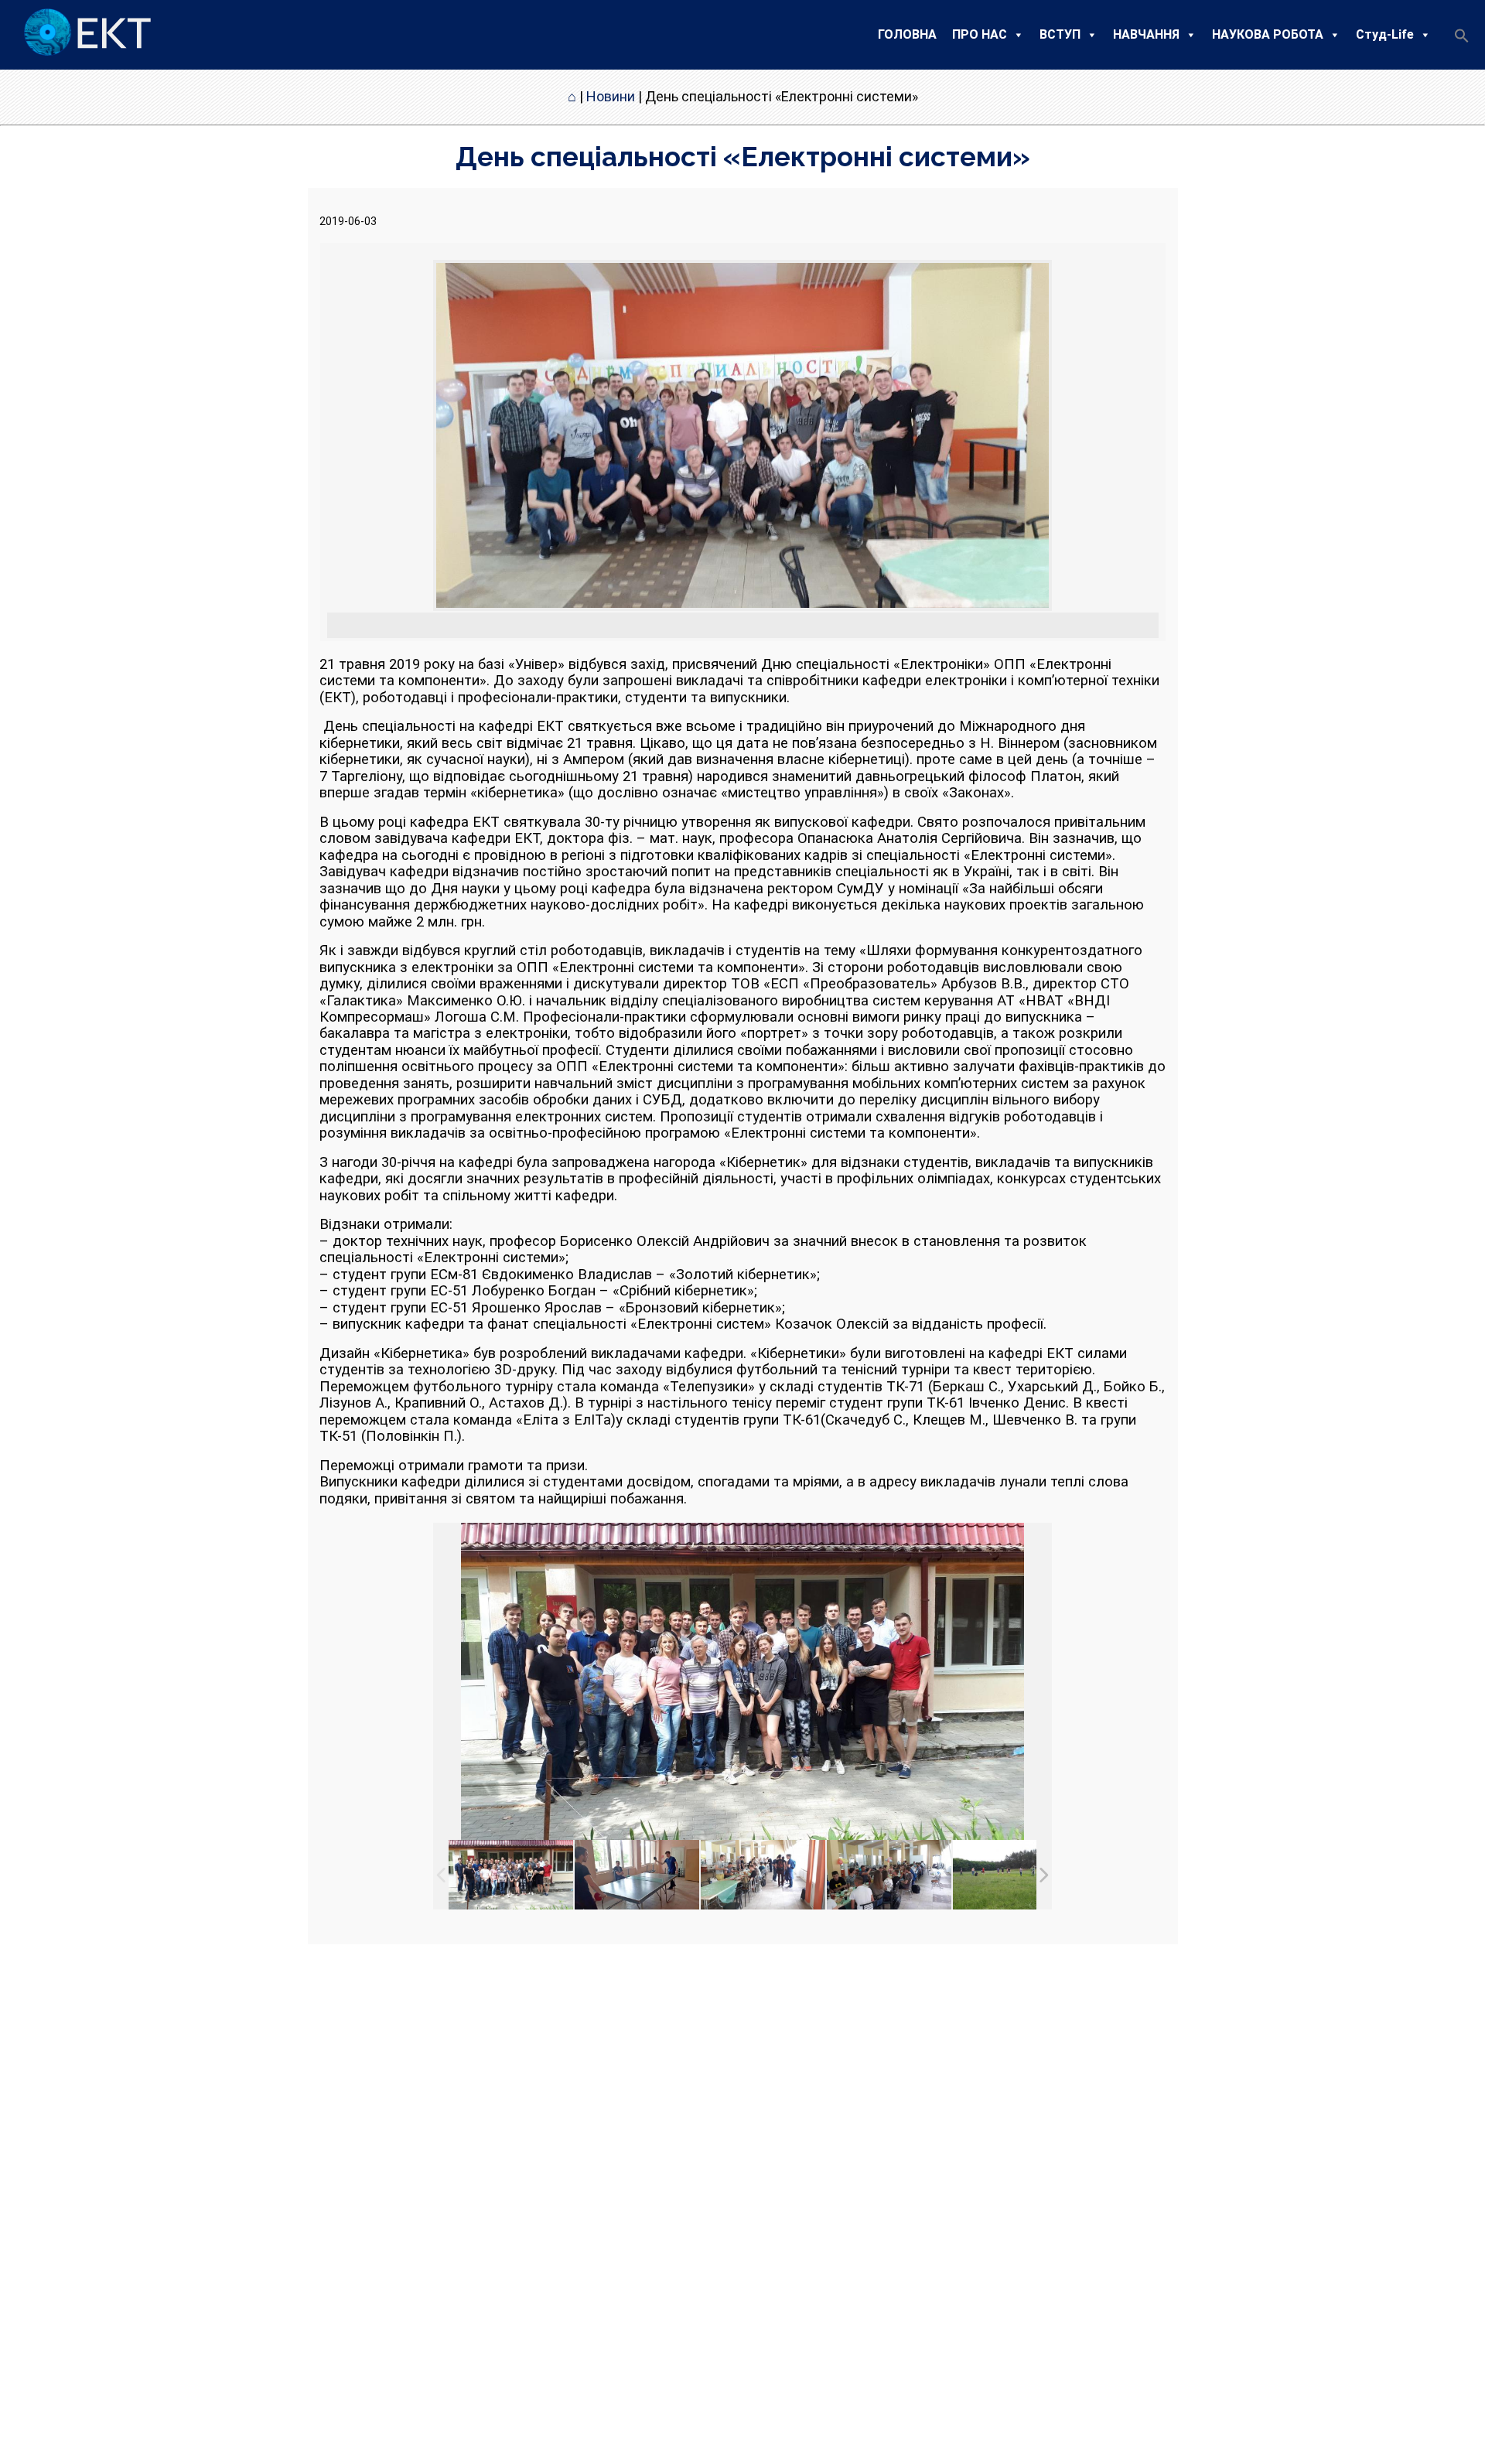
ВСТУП (1060, 34)
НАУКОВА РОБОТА (1268, 34)
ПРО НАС (980, 34)
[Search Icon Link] (1462, 39)
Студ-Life (1385, 34)
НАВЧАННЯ (1146, 34)
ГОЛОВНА (907, 34)
